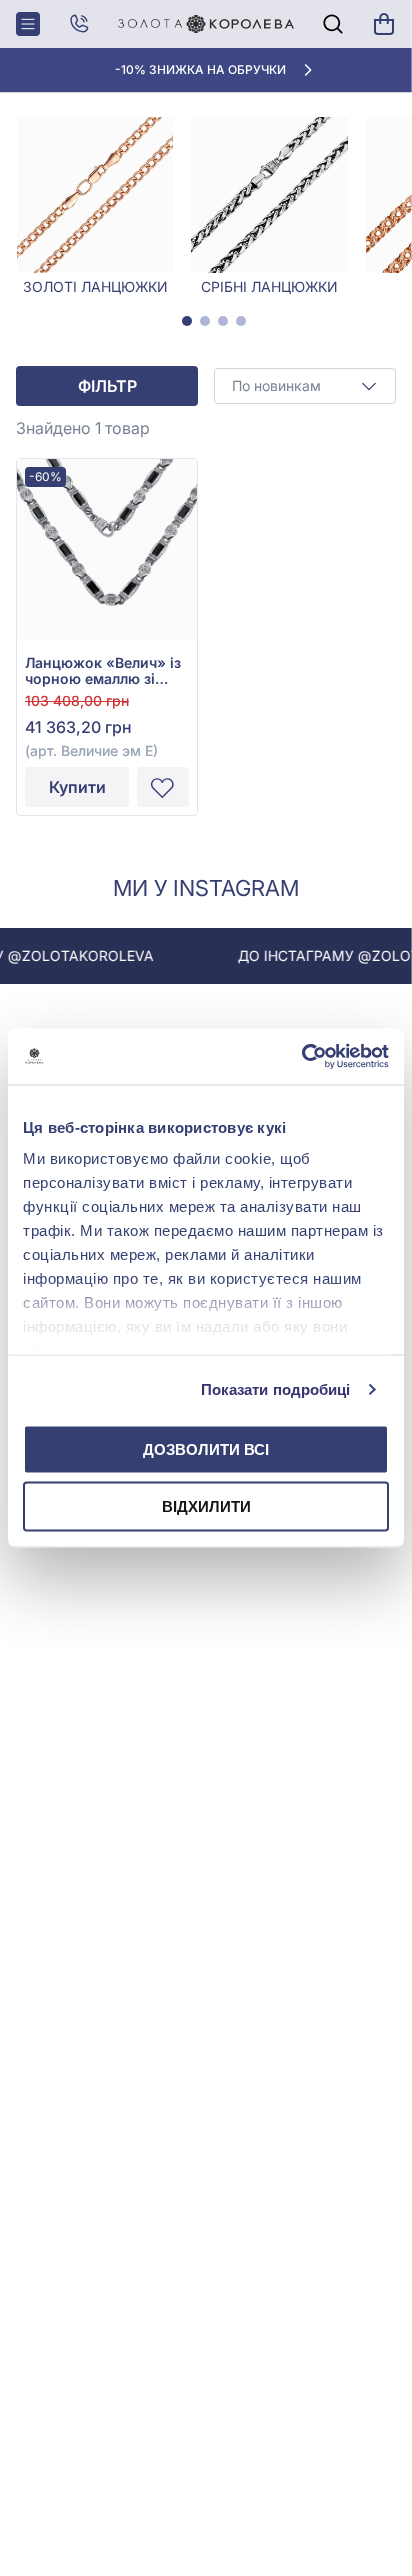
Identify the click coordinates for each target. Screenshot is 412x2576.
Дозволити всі (206, 1448)
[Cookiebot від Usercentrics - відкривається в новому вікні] (301, 1057)
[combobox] (305, 386)
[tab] (187, 321)
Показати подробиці (276, 1389)
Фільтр (107, 386)
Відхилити (206, 1506)
